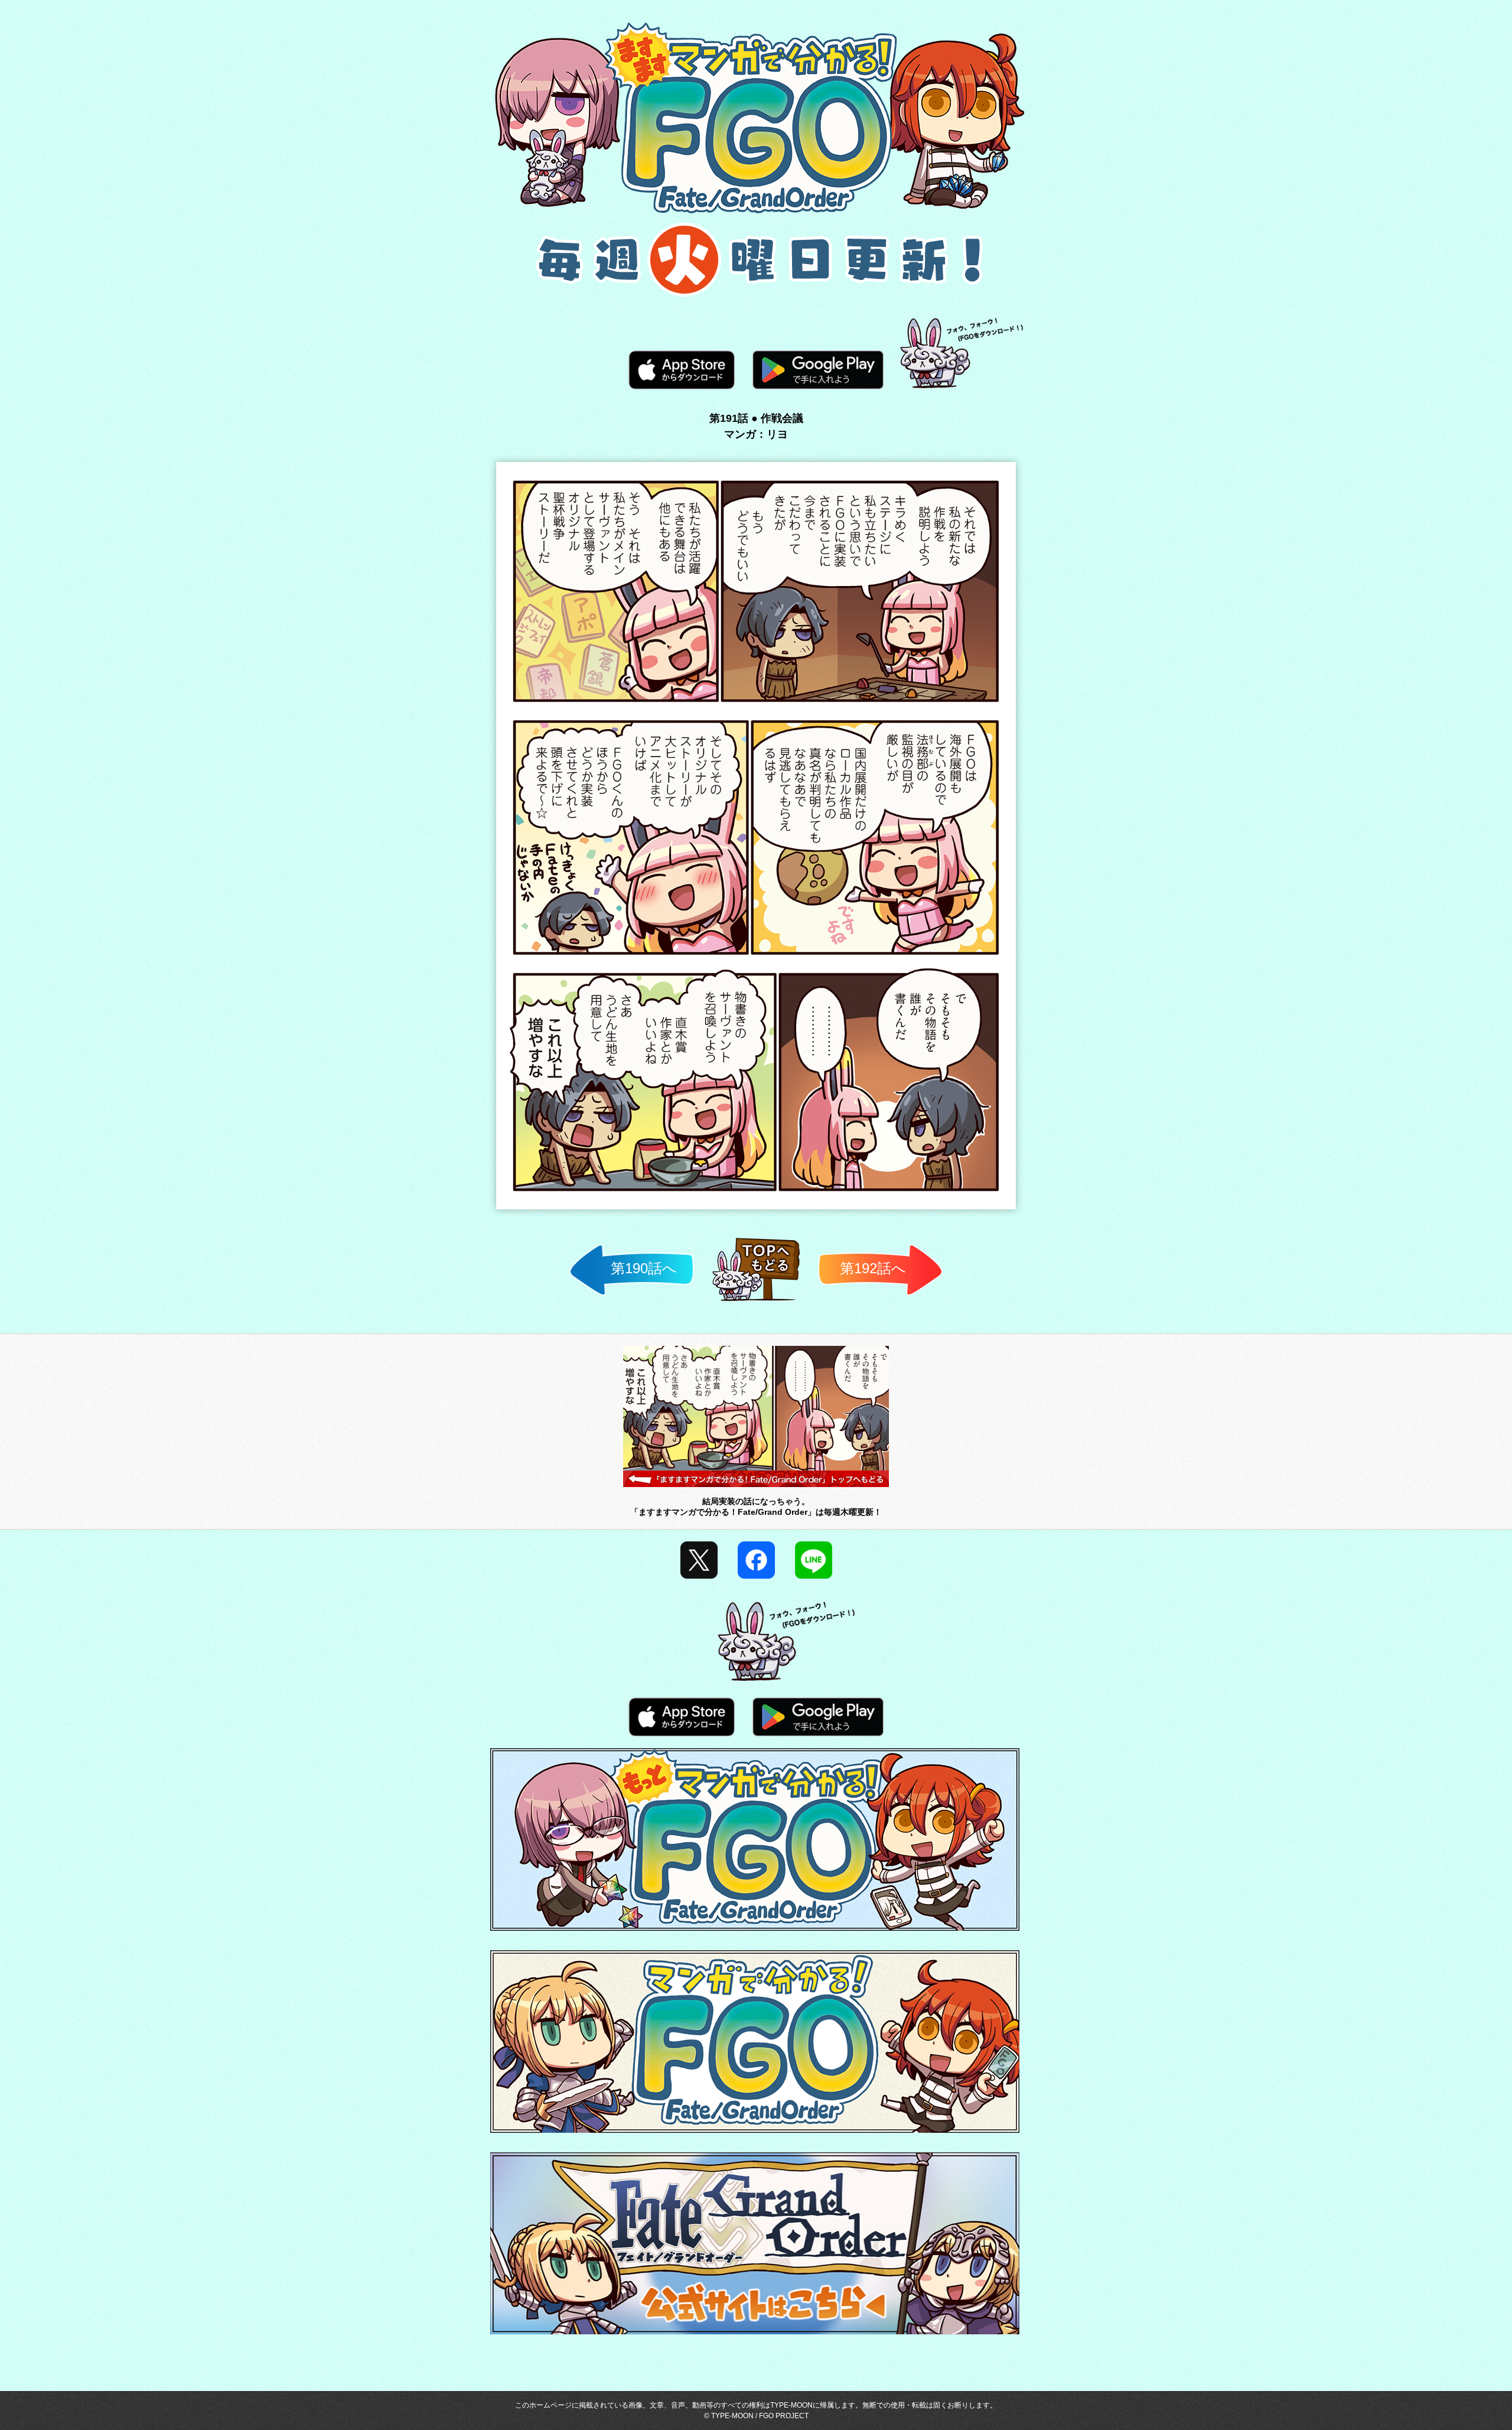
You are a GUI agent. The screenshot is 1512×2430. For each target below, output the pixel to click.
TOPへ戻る (756, 1301)
